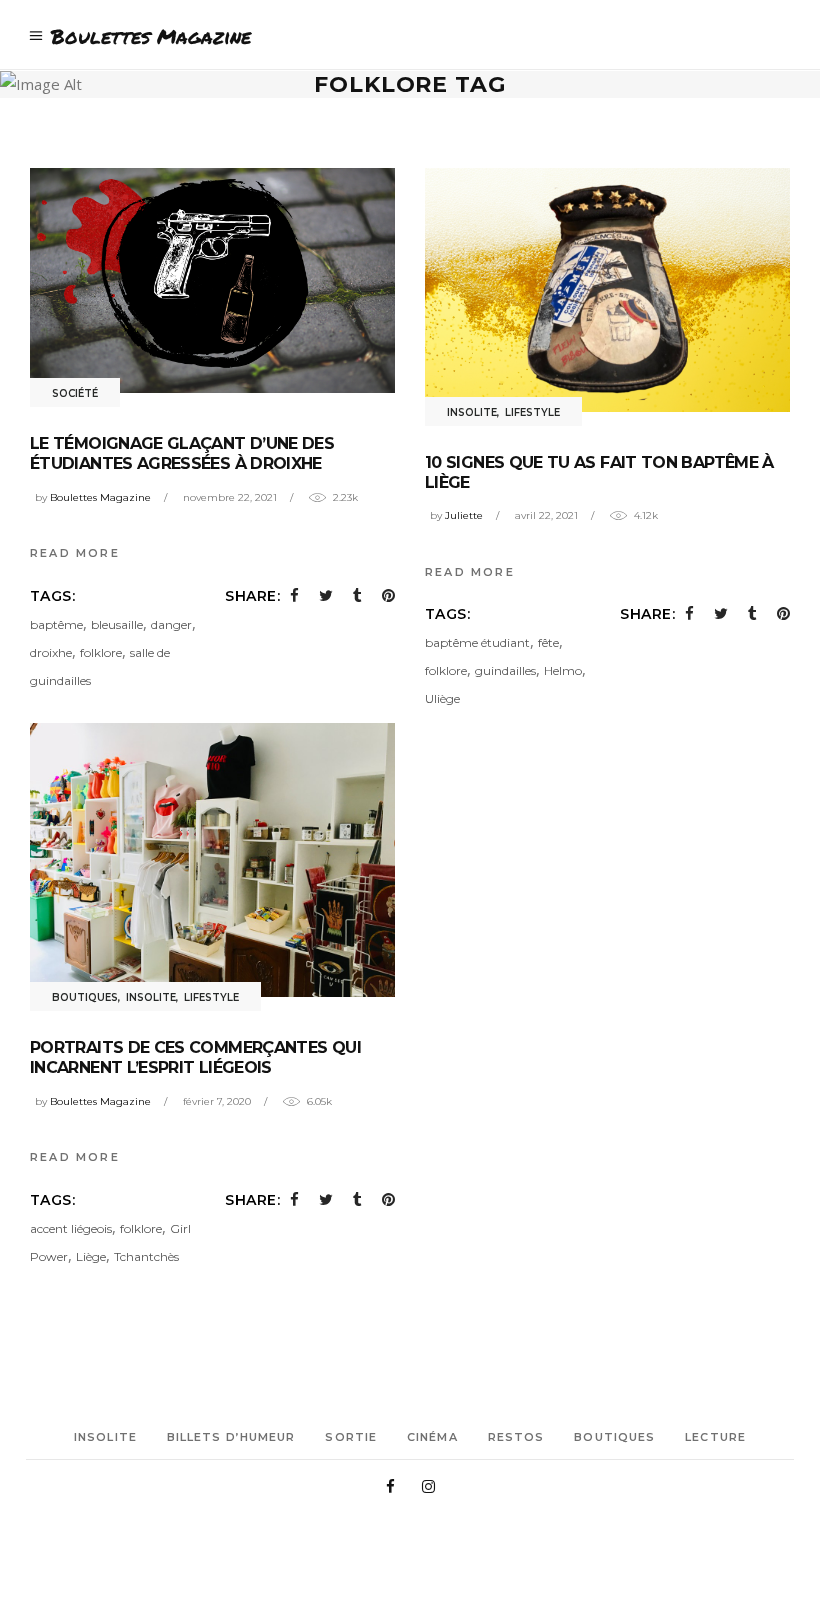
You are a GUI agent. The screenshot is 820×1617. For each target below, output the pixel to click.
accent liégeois (71, 1228)
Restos (516, 1437)
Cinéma (432, 1437)
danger (171, 624)
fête (548, 642)
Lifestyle (532, 412)
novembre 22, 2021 (230, 497)
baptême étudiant (477, 642)
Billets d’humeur (231, 1437)
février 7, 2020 (217, 1101)
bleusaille (117, 624)
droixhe (51, 652)
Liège (91, 1256)
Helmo (563, 670)
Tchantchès (146, 1256)
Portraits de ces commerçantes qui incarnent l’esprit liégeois (195, 1057)
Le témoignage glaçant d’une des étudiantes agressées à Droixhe (182, 453)
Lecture (715, 1437)
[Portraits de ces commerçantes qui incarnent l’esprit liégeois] (212, 860)
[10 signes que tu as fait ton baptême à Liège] (607, 289)
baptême (56, 624)
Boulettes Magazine (100, 497)
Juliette (464, 515)
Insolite (472, 412)
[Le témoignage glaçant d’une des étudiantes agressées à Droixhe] (212, 280)
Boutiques (85, 997)
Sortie (351, 1437)
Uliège (442, 698)
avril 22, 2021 (546, 515)
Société (75, 393)
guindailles (505, 670)
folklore (101, 652)
